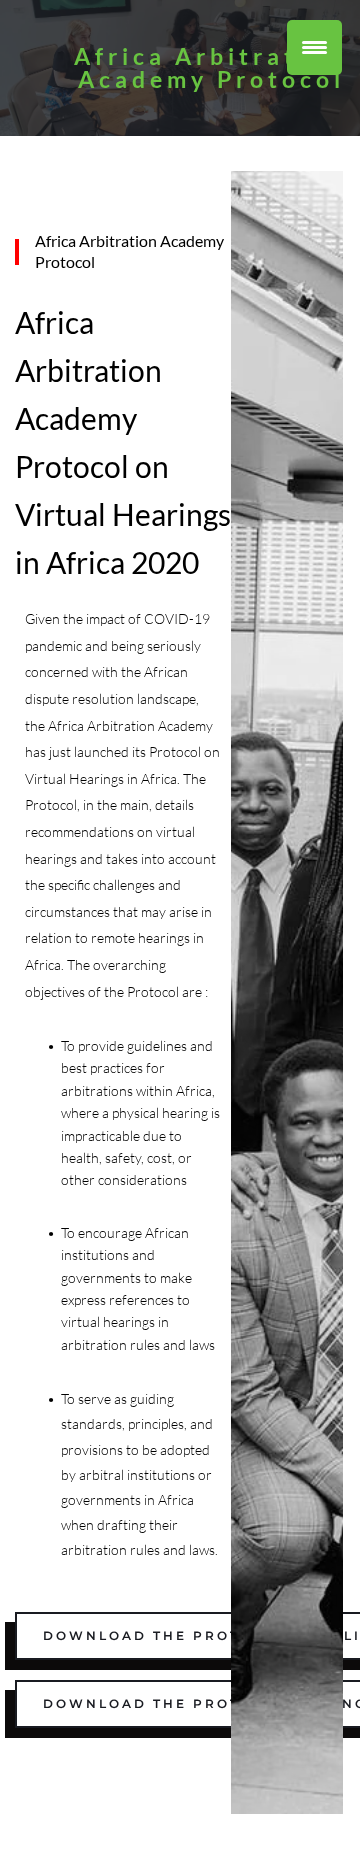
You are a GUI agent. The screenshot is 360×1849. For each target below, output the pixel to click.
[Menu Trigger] (314, 47)
